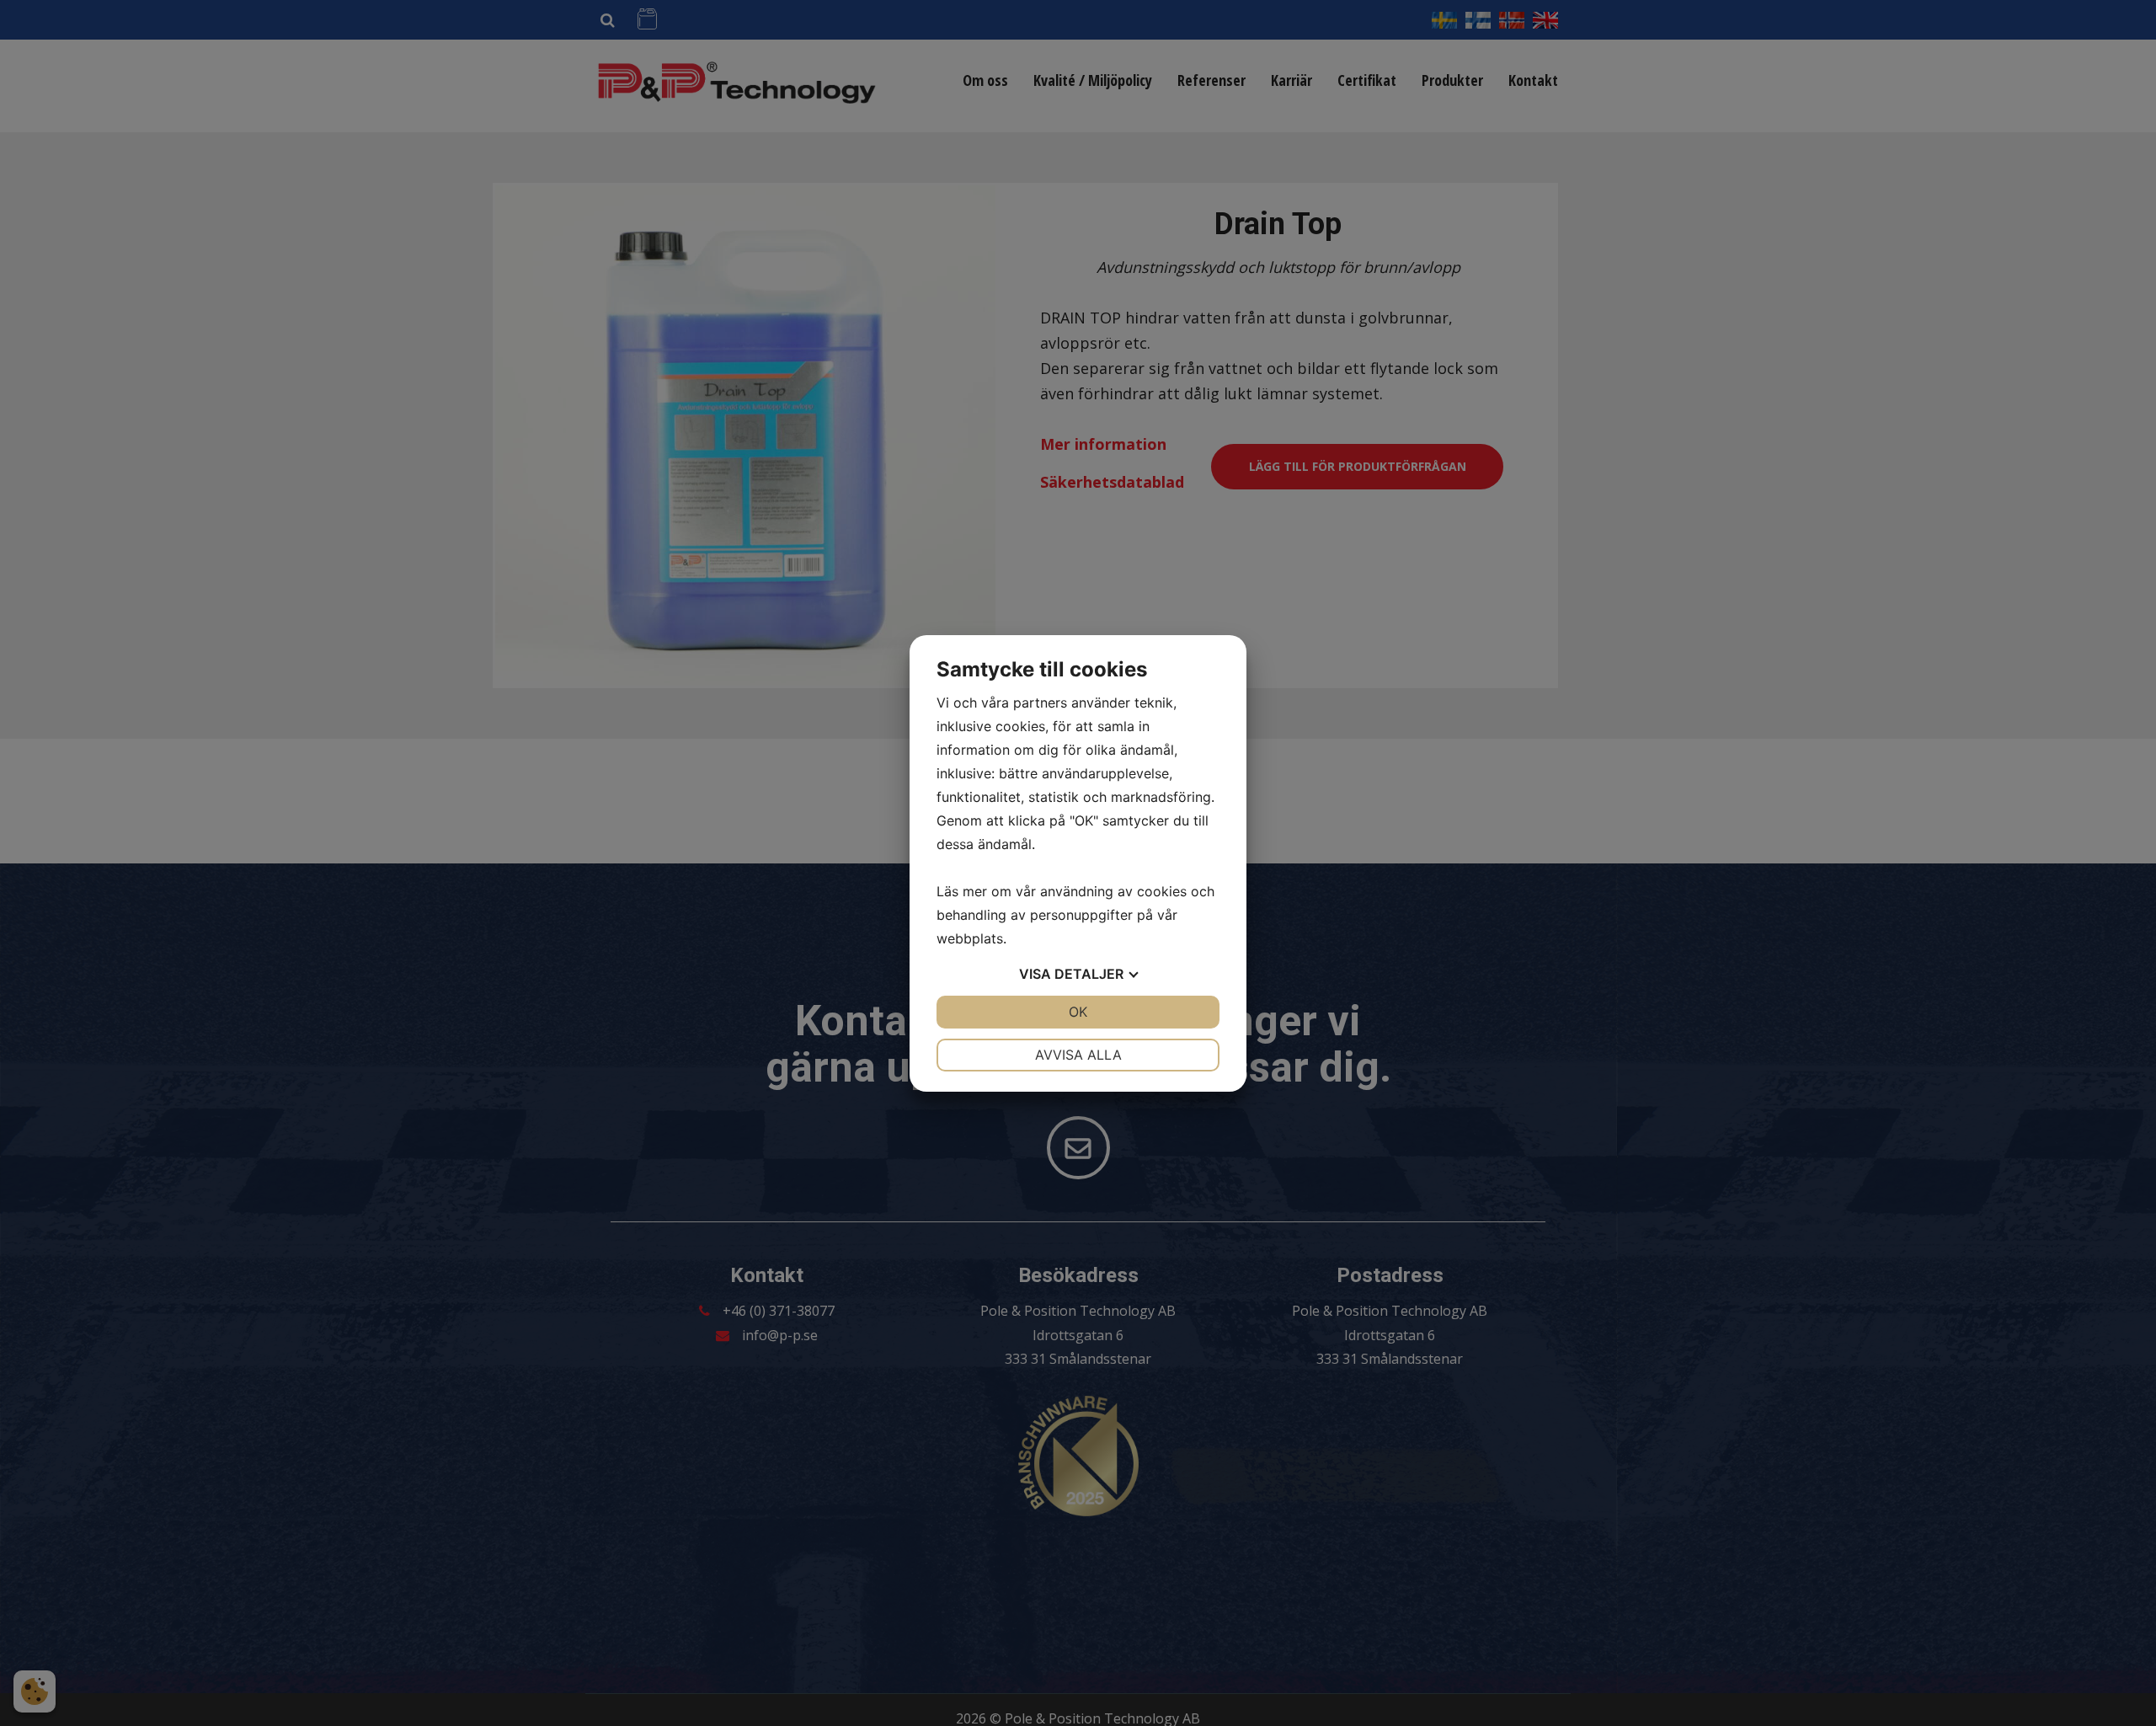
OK (1078, 1012)
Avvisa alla (1078, 1055)
